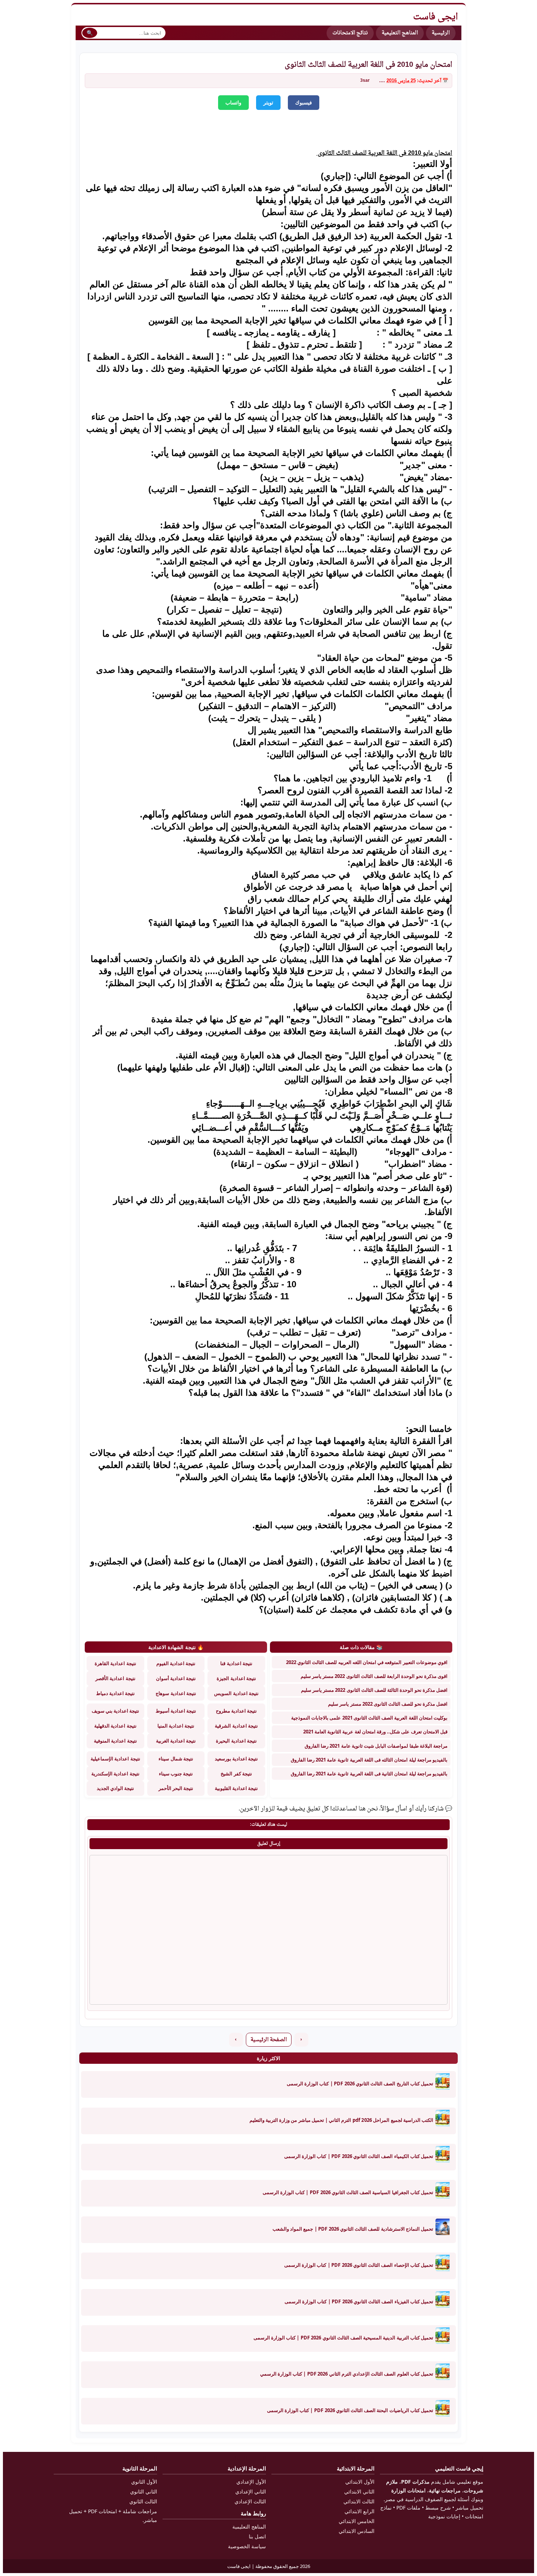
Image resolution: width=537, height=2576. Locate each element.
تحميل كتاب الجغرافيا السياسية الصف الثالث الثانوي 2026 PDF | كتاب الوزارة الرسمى (348, 2192)
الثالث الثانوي (143, 2501)
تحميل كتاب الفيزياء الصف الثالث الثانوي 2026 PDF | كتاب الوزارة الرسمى (359, 2301)
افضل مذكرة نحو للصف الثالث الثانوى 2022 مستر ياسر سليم (388, 1704)
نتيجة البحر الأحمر (176, 1788)
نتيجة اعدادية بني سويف (116, 1711)
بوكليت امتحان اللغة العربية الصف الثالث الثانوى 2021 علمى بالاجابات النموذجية (369, 1718)
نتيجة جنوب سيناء (176, 1774)
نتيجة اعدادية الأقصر (115, 1678)
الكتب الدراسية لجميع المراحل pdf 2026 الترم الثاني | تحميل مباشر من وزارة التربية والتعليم (341, 2120)
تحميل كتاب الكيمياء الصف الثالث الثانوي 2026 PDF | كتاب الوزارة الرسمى (359, 2156)
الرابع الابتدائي (359, 2511)
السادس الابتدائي (357, 2531)
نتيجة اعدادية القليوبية (236, 1788)
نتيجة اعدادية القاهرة (115, 1663)
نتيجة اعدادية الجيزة (236, 1678)
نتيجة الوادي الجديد (115, 1788)
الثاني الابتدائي (359, 2491)
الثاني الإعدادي (251, 2491)
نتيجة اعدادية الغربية (176, 1741)
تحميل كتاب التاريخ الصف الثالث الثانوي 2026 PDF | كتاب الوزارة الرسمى (360, 2084)
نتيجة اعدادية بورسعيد (236, 1759)
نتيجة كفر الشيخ (236, 1774)
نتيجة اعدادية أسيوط (176, 1711)
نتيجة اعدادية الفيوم (176, 1663)
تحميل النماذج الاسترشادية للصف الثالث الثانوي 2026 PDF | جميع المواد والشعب (353, 2229)
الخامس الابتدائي (357, 2521)
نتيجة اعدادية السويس (236, 1693)
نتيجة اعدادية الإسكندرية (115, 1774)
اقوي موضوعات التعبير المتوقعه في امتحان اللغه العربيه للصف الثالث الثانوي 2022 (367, 1662)
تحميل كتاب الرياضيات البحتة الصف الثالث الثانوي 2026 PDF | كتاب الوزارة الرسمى (350, 2410)
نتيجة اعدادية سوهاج (176, 1693)
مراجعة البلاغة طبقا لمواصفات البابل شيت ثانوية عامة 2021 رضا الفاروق (376, 1746)
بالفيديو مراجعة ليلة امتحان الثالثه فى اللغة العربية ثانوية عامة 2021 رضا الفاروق (369, 1760)
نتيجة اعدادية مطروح (236, 1711)
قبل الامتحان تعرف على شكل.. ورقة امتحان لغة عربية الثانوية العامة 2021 (375, 1732)
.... (382, 81)
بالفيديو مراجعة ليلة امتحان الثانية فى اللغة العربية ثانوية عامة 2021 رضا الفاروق (369, 1774)
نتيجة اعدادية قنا (236, 1663)
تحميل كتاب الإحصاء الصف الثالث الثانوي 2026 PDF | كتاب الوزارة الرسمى (359, 2265)
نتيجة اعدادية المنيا (176, 1726)
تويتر (268, 103)
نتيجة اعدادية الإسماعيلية (115, 1759)
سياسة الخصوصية (247, 2546)
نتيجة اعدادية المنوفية (115, 1741)
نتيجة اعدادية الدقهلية (115, 1726)
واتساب (233, 103)
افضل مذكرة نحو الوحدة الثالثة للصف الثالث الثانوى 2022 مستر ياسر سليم (374, 1690)
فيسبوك (304, 103)
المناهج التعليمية (400, 33)
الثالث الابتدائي (359, 2501)
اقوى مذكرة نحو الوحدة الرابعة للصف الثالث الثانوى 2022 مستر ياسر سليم (374, 1676)
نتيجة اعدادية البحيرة (236, 1741)
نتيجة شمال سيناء (176, 1759)
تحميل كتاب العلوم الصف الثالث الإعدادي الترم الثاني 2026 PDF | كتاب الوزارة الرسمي (347, 2374)
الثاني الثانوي (144, 2491)
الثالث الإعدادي (250, 2501)
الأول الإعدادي (251, 2482)
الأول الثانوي (144, 2482)
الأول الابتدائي (360, 2482)
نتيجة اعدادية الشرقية (236, 1726)
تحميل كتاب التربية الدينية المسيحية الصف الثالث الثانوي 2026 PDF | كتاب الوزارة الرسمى (343, 2338)
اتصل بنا (257, 2536)
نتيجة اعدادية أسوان (176, 1678)
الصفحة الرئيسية (269, 2040)
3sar (365, 81)
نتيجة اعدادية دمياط (115, 1693)
